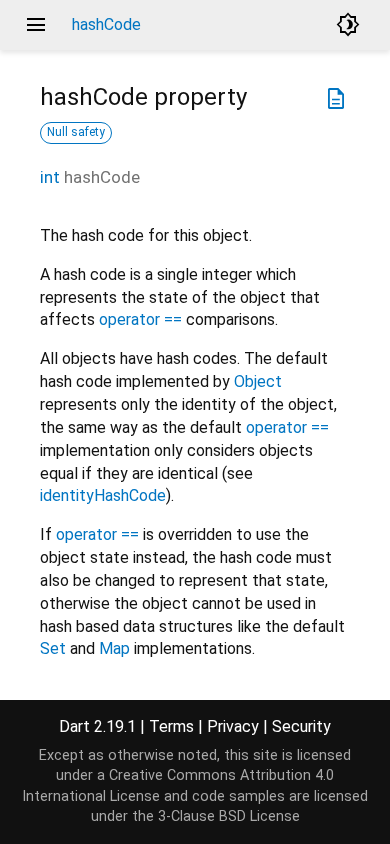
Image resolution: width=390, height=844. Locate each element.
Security (301, 726)
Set (53, 648)
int (50, 177)
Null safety (76, 132)
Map (114, 648)
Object (258, 381)
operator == (140, 319)
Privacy (233, 726)
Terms (171, 726)
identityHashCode (103, 495)
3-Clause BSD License (229, 816)
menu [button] (36, 25)
